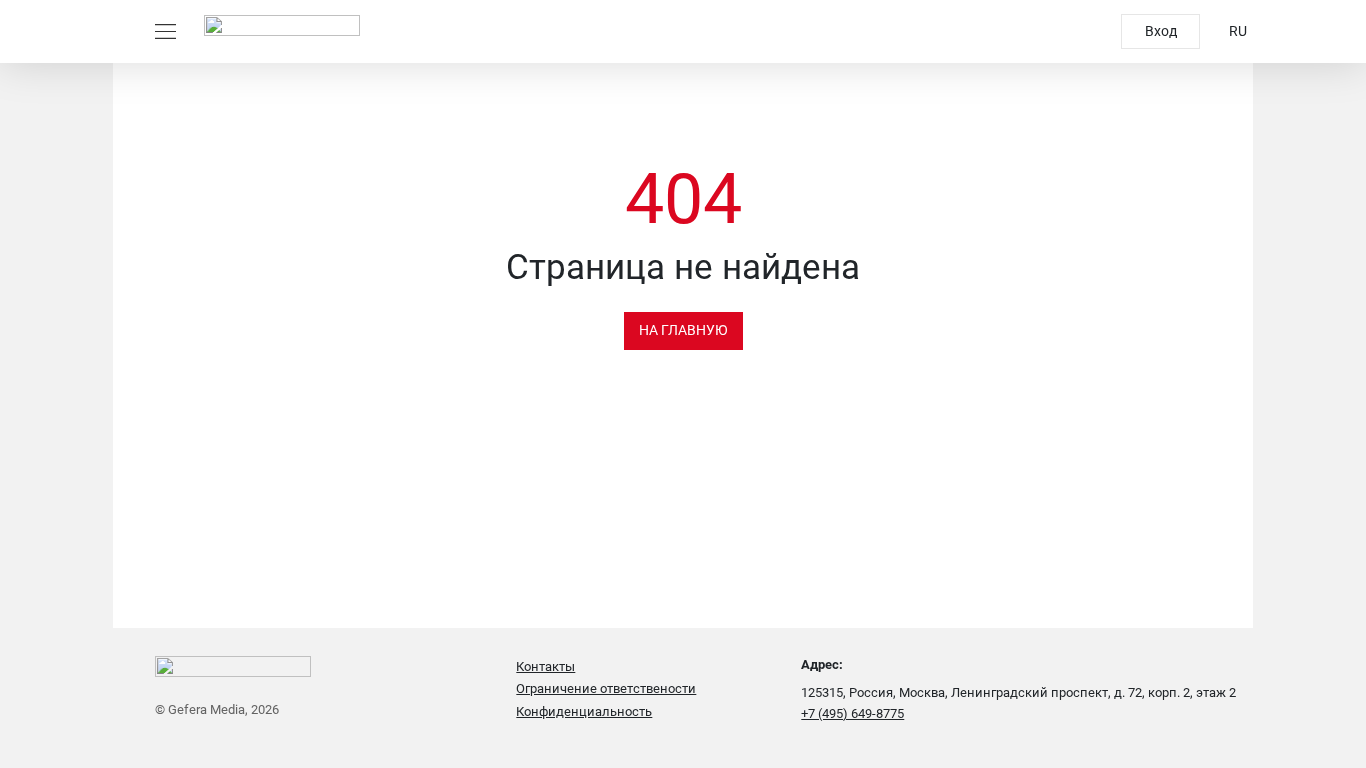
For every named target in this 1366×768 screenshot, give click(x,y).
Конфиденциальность (584, 711)
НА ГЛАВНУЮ (683, 330)
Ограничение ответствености (606, 688)
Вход (1161, 31)
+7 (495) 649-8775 (852, 713)
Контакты (545, 666)
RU (1238, 31)
